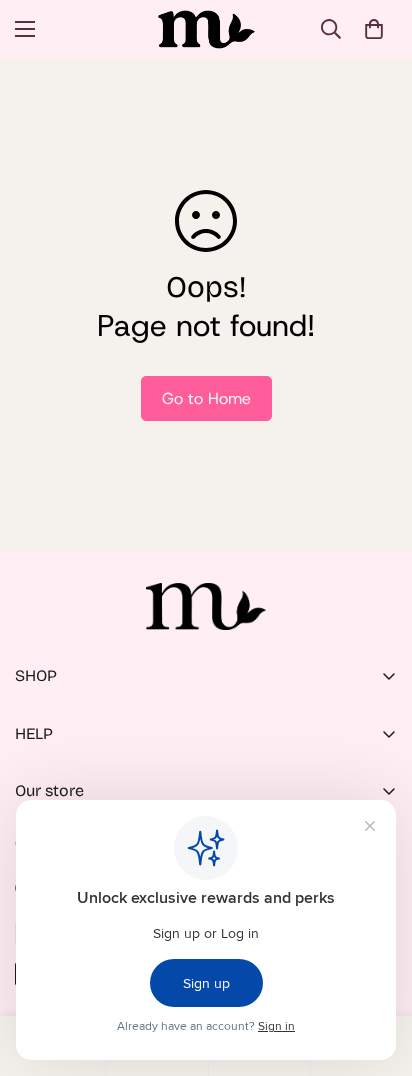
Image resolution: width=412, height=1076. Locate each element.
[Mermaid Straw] (206, 29)
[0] (374, 29)
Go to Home (206, 398)
